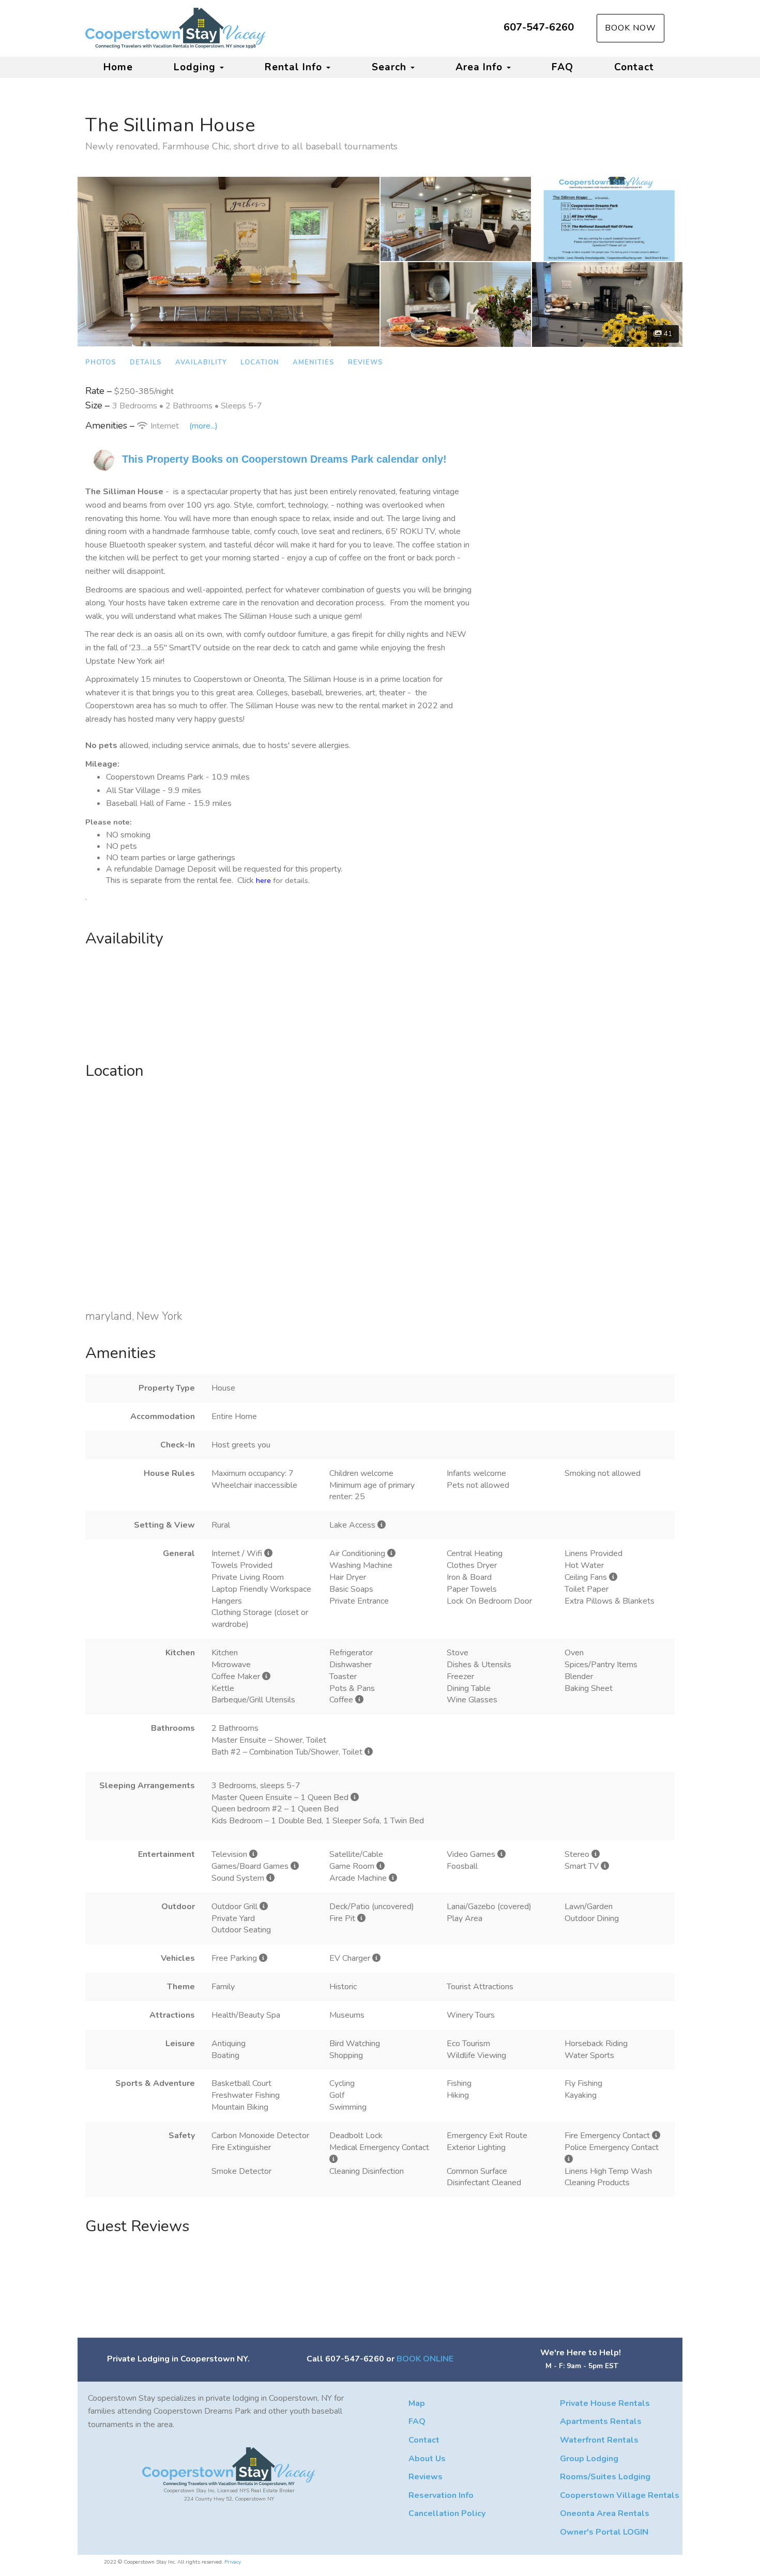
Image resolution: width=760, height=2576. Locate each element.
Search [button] (391, 67)
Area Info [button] (481, 67)
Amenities (314, 362)
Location (260, 362)
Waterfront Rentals (599, 2440)
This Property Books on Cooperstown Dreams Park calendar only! (284, 459)
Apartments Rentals (601, 2421)
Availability (201, 362)
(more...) (203, 426)
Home (118, 67)
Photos (101, 362)
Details (146, 362)
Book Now (630, 28)
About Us (427, 2459)
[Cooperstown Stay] (233, 28)
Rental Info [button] (295, 67)
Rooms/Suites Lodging (605, 2477)
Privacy (233, 2562)
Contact (634, 67)
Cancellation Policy (447, 2513)
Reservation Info (441, 2495)
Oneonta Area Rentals (605, 2513)
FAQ (563, 67)
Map (417, 2403)
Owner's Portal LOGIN (604, 2532)
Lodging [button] (196, 67)
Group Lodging (589, 2459)
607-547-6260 (539, 27)
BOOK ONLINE (425, 2359)
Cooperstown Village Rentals (620, 2495)
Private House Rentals (605, 2403)
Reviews (366, 362)
